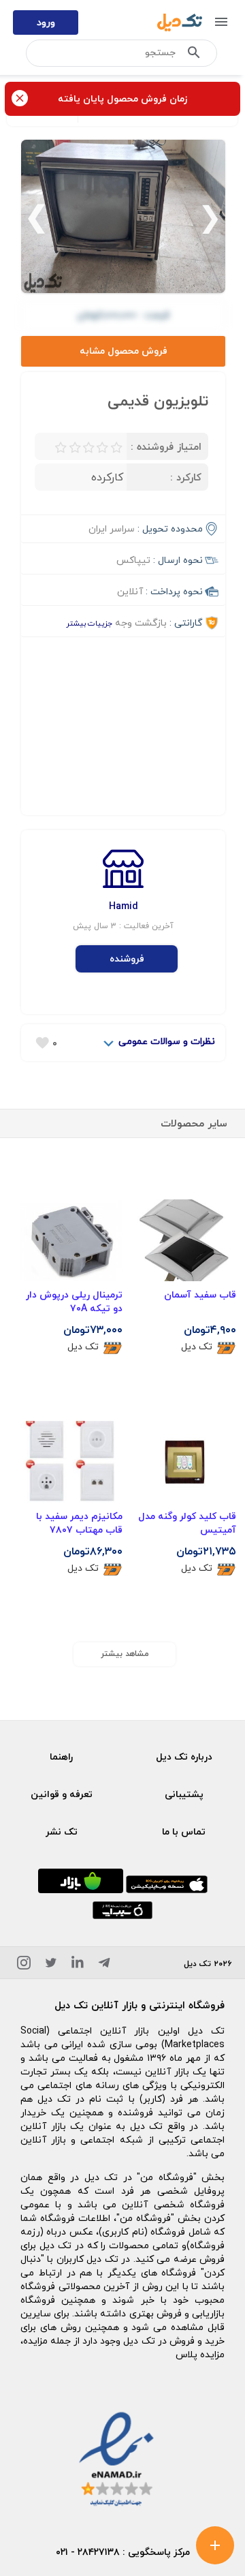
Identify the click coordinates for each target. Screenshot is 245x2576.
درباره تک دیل (184, 1757)
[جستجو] (194, 55)
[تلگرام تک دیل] (104, 1965)
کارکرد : (186, 477)
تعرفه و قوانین (62, 1794)
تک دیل (197, 1347)
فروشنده (127, 959)
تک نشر (62, 1831)
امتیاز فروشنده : (166, 446)
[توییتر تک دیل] (51, 1965)
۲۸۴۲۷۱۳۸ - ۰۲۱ (88, 2552)
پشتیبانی (184, 1794)
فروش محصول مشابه (124, 351)
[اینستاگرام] (24, 1965)
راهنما (61, 1757)
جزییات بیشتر (89, 623)
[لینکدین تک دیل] (78, 1965)
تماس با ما (184, 1831)
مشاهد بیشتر (125, 1654)
